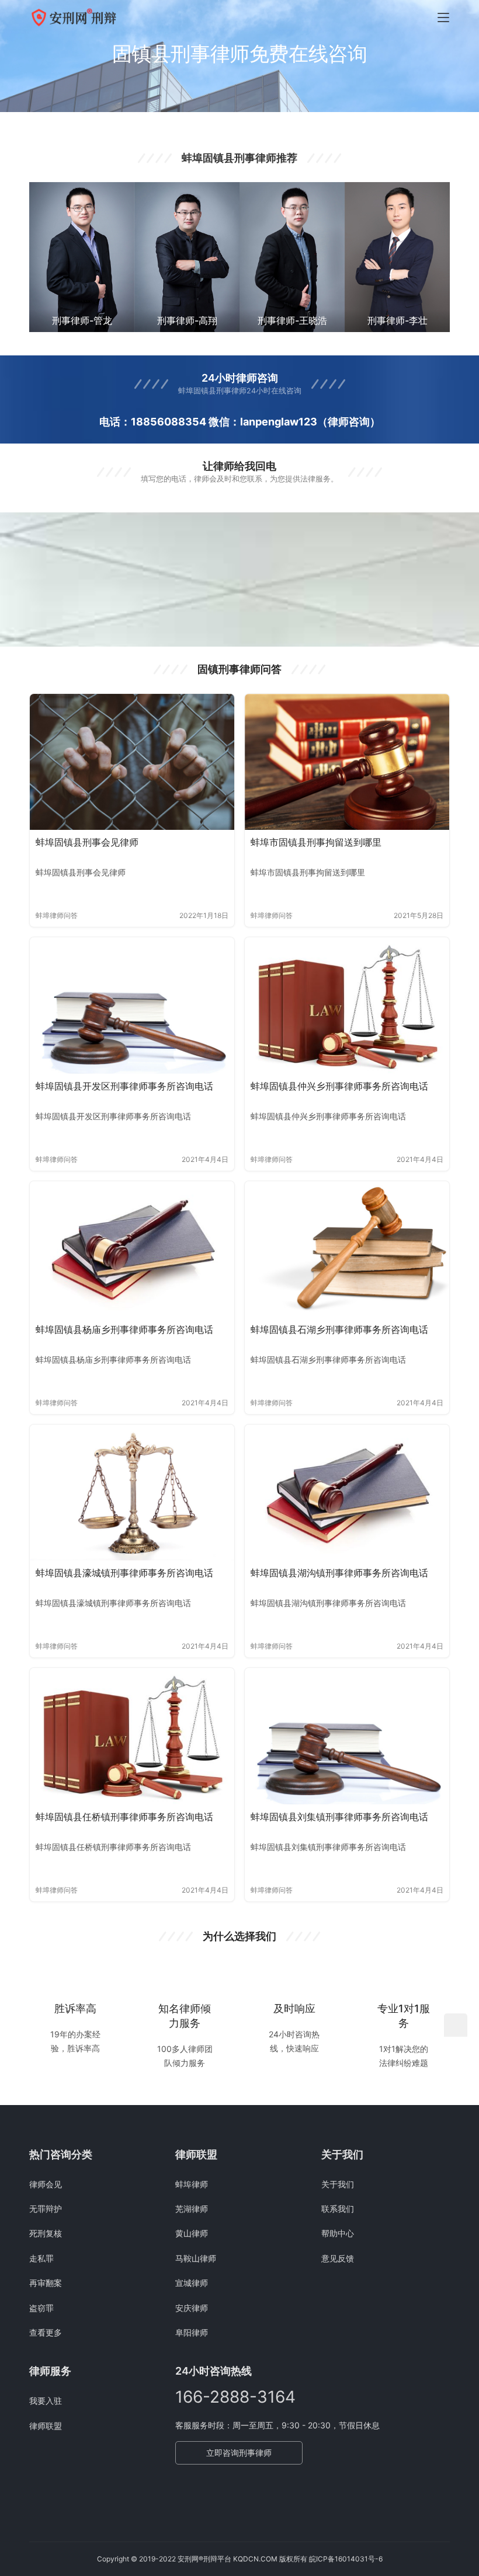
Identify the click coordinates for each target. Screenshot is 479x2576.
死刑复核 (46, 2233)
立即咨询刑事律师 (239, 2453)
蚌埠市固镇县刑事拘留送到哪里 (316, 842)
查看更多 (46, 2332)
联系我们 (338, 2209)
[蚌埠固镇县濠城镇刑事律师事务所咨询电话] (132, 1493)
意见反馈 (338, 2258)
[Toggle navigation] (443, 18)
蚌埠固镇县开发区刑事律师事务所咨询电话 (124, 1086)
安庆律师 (192, 2308)
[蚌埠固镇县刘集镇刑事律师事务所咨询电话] (347, 1736)
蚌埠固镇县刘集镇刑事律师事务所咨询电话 (339, 1817)
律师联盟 (46, 2426)
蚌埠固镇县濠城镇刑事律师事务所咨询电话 (124, 1573)
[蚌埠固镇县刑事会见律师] (132, 762)
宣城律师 (192, 2283)
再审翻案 (46, 2283)
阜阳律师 (192, 2332)
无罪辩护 (46, 2209)
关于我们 (338, 2184)
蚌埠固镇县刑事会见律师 (87, 842)
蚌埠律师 (192, 2184)
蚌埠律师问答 (57, 915)
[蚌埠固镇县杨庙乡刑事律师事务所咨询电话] (132, 1249)
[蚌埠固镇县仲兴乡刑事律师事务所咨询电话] (347, 1005)
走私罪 (41, 2258)
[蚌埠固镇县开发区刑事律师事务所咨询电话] (132, 1005)
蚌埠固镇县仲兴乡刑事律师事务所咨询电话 (339, 1086)
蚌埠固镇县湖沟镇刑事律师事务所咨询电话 (339, 1573)
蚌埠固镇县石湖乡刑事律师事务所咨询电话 (339, 1329)
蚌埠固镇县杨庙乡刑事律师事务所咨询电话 (124, 1329)
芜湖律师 (192, 2209)
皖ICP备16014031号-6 (346, 2559)
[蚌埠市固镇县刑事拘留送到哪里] (347, 762)
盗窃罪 (41, 2308)
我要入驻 (46, 2401)
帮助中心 (338, 2233)
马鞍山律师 (196, 2258)
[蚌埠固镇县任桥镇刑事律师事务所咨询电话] (132, 1736)
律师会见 (46, 2184)
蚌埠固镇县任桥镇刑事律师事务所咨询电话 (124, 1817)
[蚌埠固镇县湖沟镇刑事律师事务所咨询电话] (347, 1493)
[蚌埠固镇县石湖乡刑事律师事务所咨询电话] (347, 1249)
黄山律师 (192, 2233)
